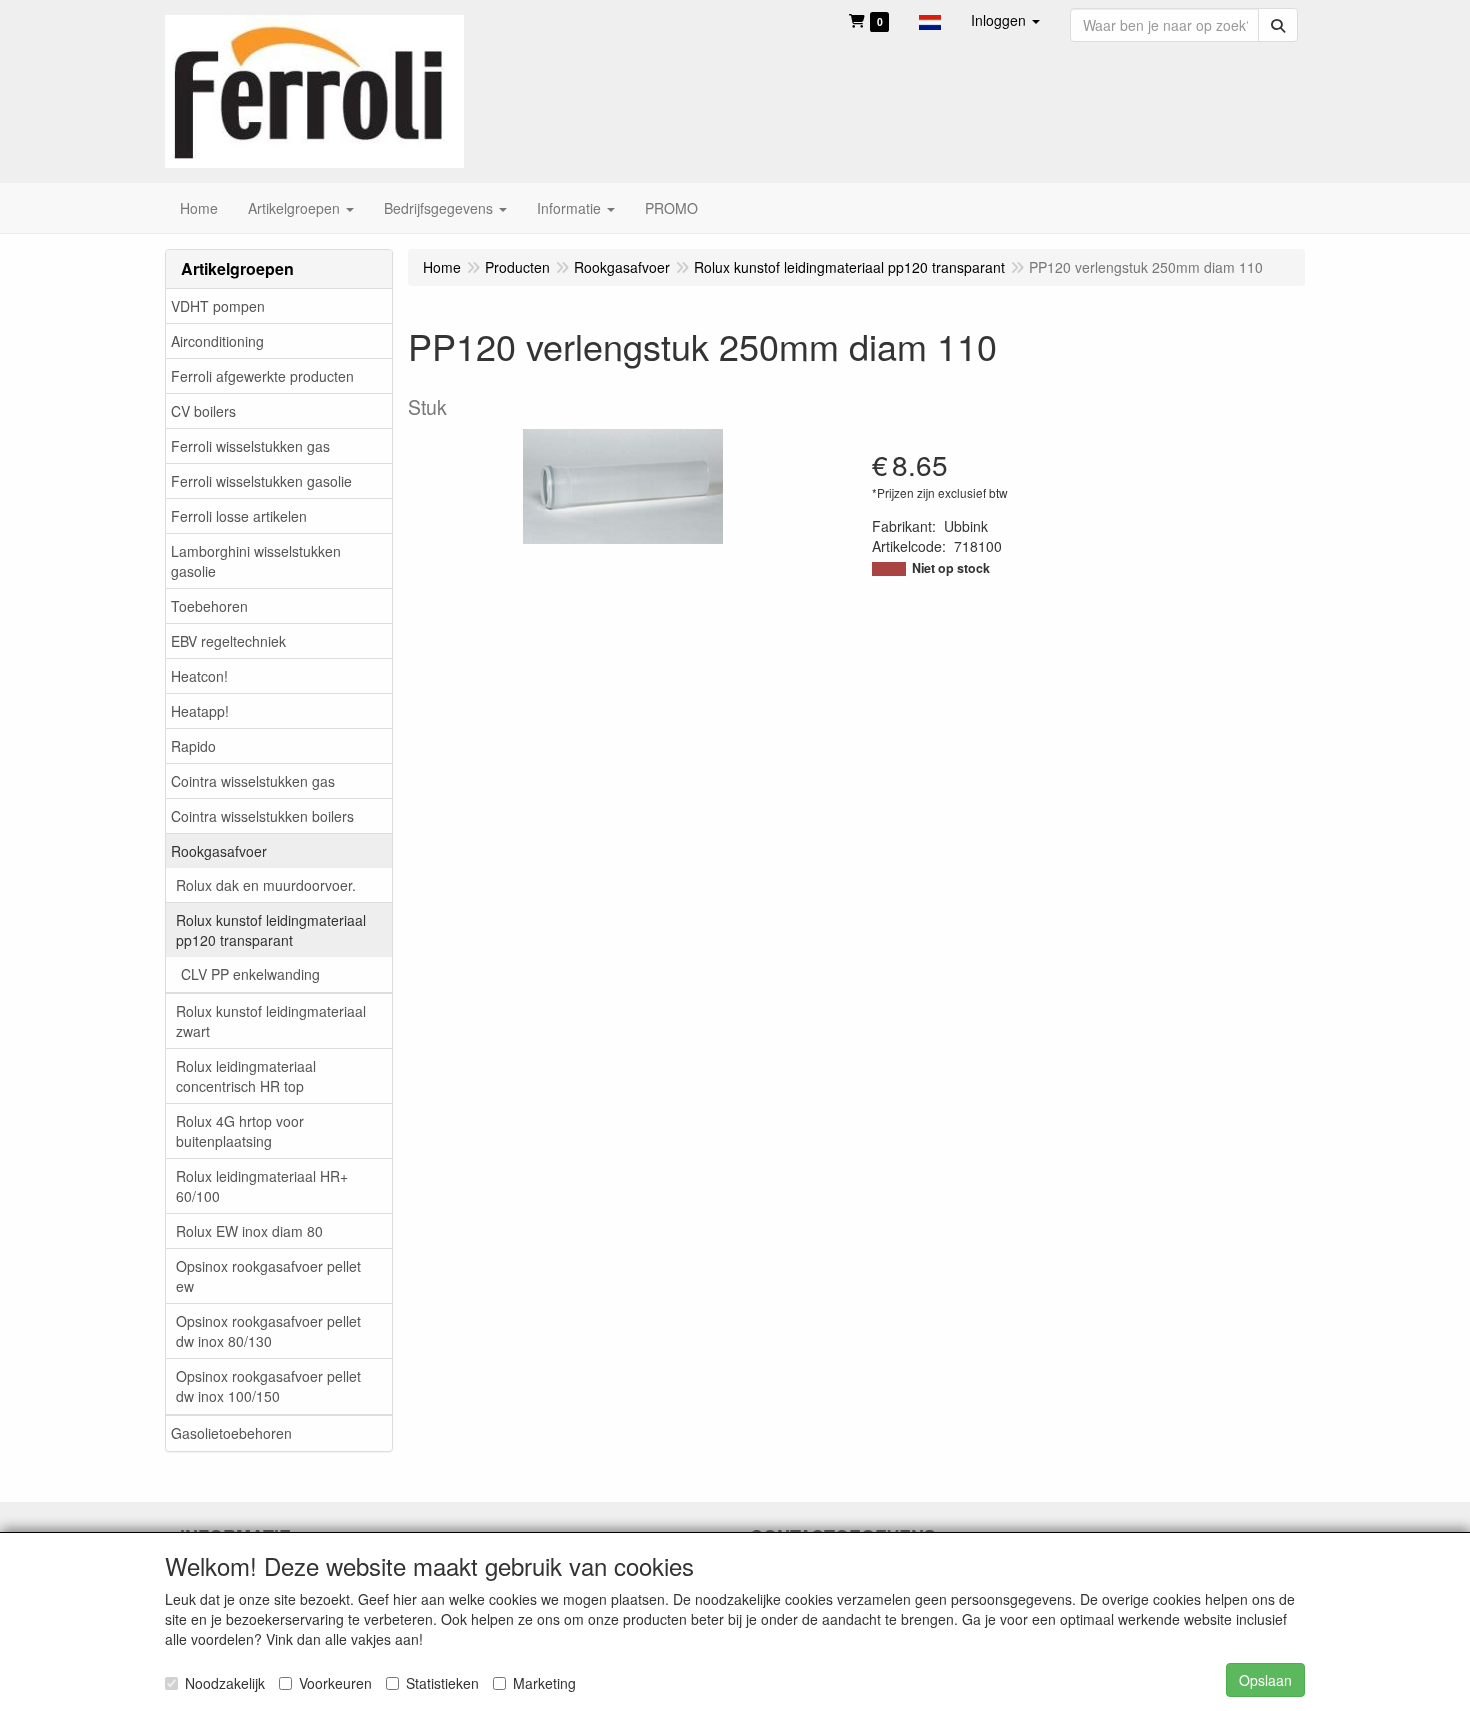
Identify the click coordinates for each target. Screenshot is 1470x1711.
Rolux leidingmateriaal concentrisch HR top (246, 1076)
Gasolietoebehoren (231, 1433)
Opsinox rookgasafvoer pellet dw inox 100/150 (268, 1386)
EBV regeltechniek (228, 641)
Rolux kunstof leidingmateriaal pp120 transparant (271, 930)
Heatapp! (200, 711)
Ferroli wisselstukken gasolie (261, 481)
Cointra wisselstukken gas (253, 781)
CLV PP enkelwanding (250, 974)
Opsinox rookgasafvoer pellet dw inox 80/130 (268, 1331)
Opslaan (1265, 1680)
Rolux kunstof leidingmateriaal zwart (271, 1021)
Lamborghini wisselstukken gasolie (256, 561)
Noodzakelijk (225, 1683)
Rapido (193, 746)
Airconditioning (217, 341)
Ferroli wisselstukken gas (250, 446)
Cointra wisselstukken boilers (262, 816)
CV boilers (203, 411)
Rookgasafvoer (219, 851)
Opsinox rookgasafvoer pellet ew (268, 1276)
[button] (930, 20)
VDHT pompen (218, 306)
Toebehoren (209, 606)
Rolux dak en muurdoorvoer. (266, 885)
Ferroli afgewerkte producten (262, 376)
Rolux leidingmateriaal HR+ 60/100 (262, 1186)
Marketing (544, 1683)
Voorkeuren (335, 1683)
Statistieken (442, 1683)
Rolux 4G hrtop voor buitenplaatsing (240, 1131)
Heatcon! (199, 676)
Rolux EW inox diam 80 (249, 1231)
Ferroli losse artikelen (239, 516)
